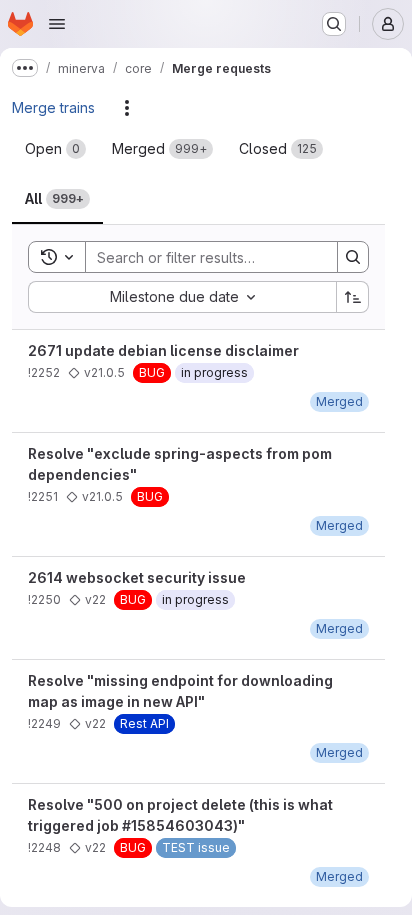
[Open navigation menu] (57, 24)
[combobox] (182, 297)
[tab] (55, 149)
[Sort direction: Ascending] (353, 297)
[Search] (353, 257)
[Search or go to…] (334, 24)
